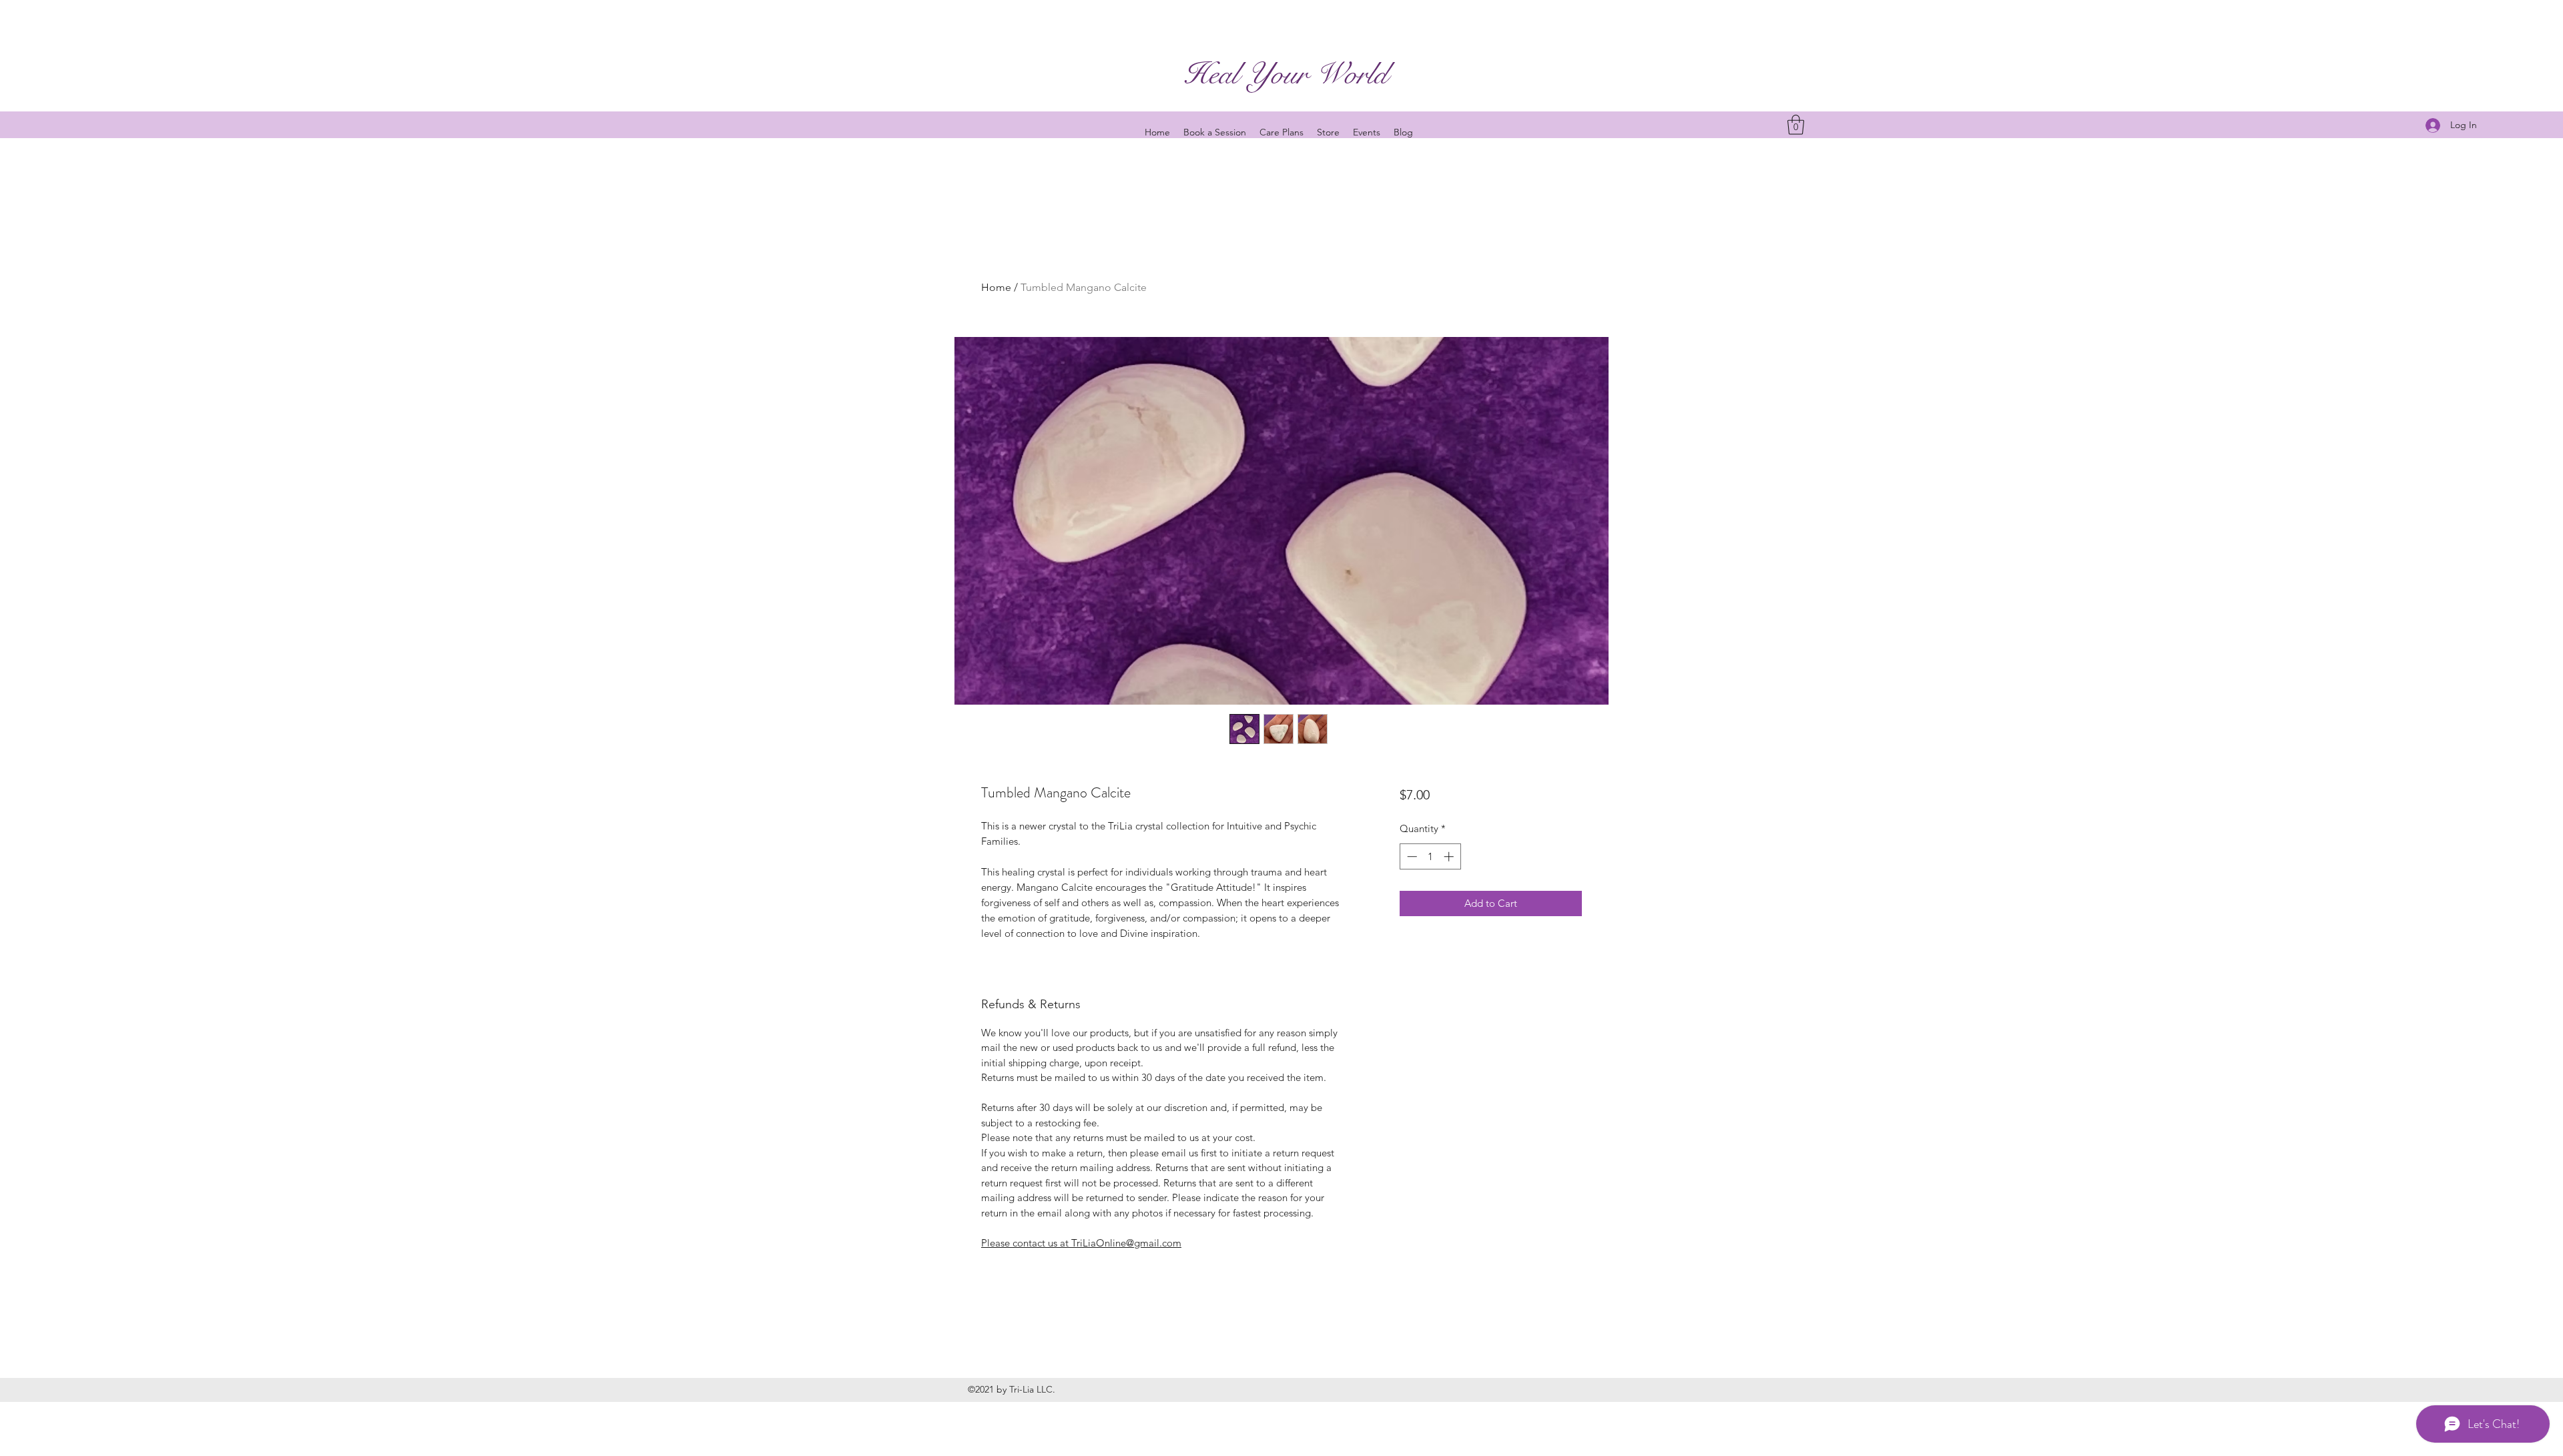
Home (996, 287)
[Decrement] (1411, 856)
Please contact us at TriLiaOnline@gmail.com (1081, 1243)
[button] (1796, 125)
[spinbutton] (1430, 856)
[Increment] (1450, 856)
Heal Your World (1286, 74)
